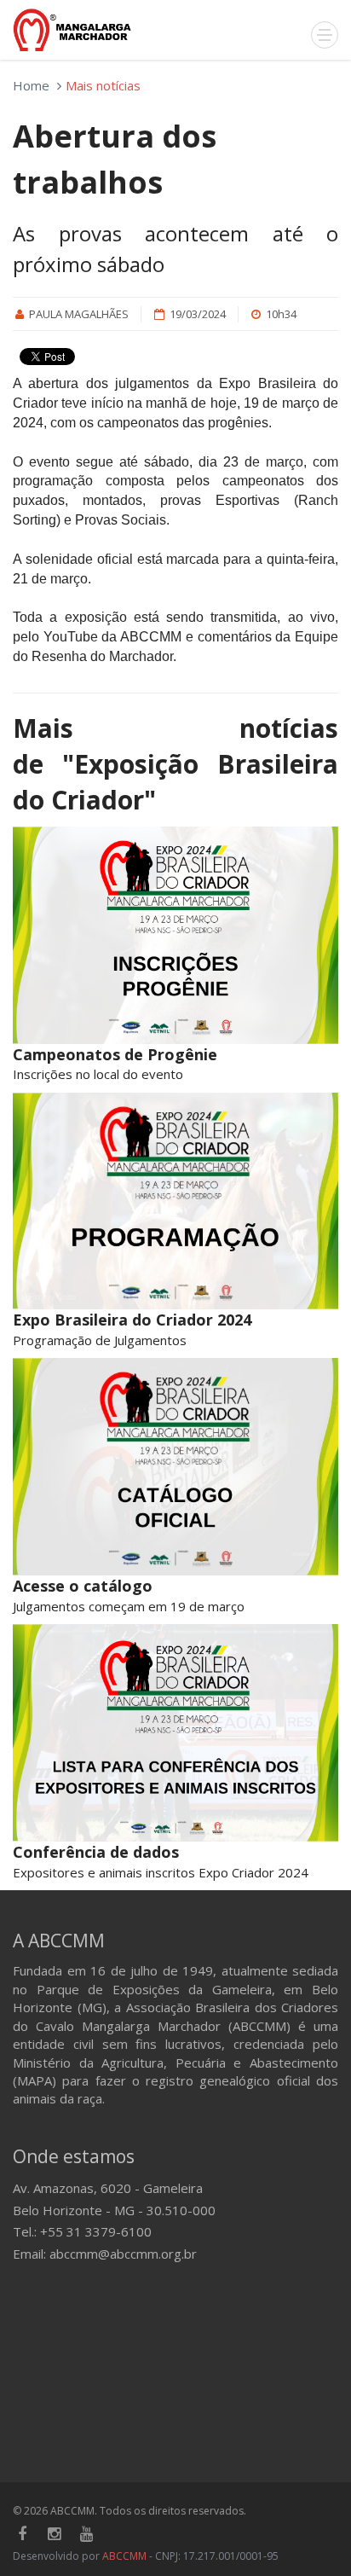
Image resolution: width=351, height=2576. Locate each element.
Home (31, 85)
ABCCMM (124, 2556)
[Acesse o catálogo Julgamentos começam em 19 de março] (175, 1467)
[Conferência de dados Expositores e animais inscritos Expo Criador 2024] (175, 1733)
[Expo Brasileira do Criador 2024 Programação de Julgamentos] (175, 1201)
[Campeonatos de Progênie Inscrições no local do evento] (175, 935)
